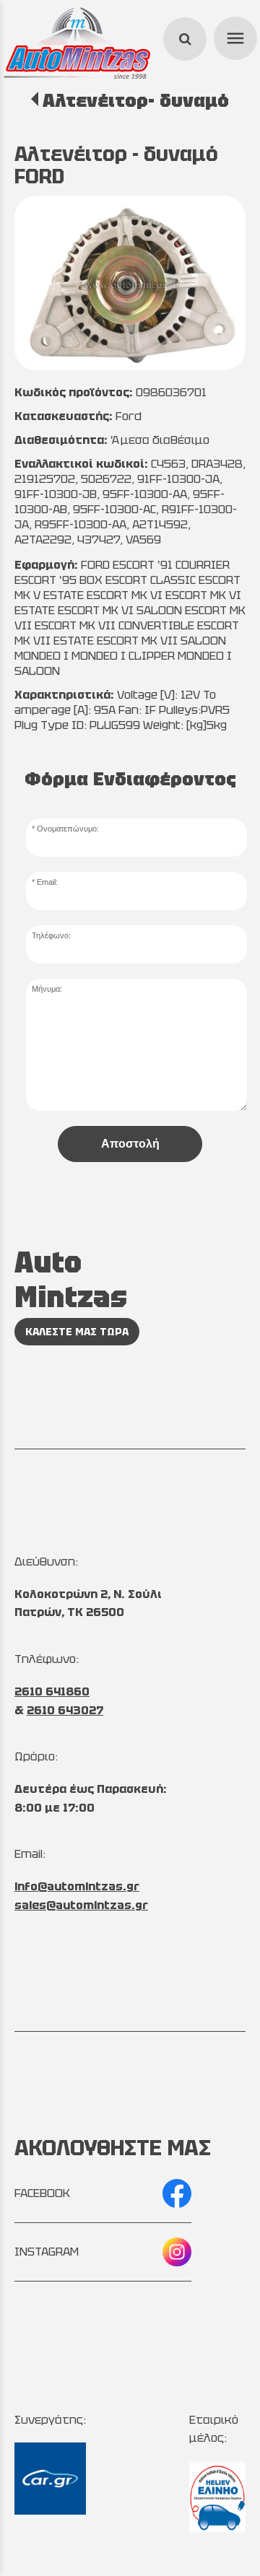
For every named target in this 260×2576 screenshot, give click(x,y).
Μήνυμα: (47, 989)
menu (233, 36)
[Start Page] (77, 43)
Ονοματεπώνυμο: (68, 829)
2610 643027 (65, 1710)
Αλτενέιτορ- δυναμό (135, 100)
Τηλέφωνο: (51, 935)
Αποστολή (130, 1144)
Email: (47, 882)
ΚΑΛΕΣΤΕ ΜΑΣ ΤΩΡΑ (77, 1332)
